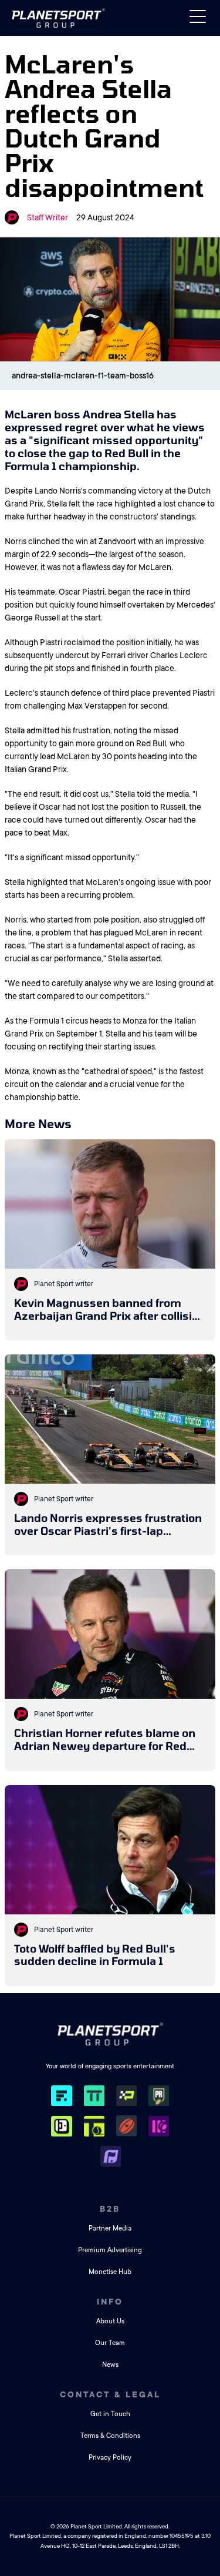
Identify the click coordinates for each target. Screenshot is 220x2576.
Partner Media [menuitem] (110, 2228)
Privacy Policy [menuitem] (110, 2458)
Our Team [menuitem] (110, 2343)
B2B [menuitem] (110, 2209)
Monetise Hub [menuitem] (110, 2272)
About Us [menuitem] (110, 2321)
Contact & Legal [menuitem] (110, 2394)
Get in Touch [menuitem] (110, 2414)
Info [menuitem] (110, 2302)
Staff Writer (48, 217)
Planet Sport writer (64, 1284)
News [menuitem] (110, 2365)
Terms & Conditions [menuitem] (110, 2436)
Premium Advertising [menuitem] (110, 2250)
